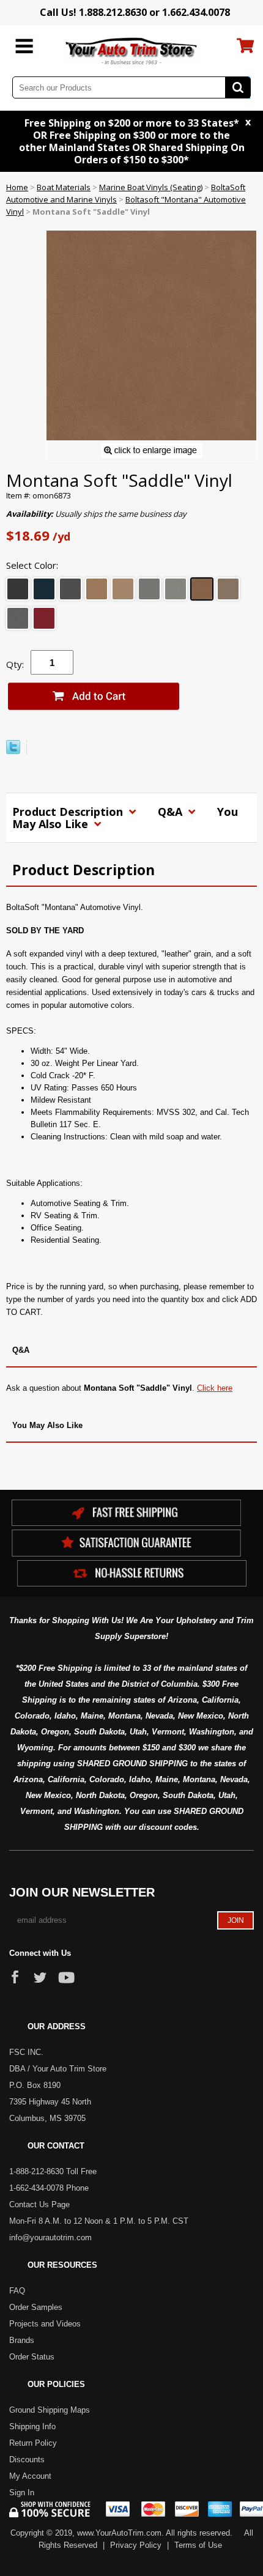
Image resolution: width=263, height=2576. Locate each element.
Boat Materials (64, 187)
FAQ (17, 2291)
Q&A (172, 812)
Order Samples (36, 2307)
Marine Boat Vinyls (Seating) (151, 187)
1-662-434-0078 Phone (49, 2188)
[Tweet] (13, 751)
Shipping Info (32, 2426)
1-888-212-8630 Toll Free (53, 2171)
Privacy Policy (136, 2545)
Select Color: (32, 565)
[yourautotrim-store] (132, 50)
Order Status (32, 2357)
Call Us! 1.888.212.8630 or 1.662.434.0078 (135, 12)
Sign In (22, 2493)
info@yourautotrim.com (50, 2237)
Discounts (27, 2459)
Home (17, 187)
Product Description (69, 812)
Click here (215, 1388)
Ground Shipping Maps (50, 2410)
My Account (30, 2476)
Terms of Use (198, 2545)
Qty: (15, 664)
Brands (22, 2340)
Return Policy (33, 2443)
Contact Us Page (39, 2204)
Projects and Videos (45, 2324)
